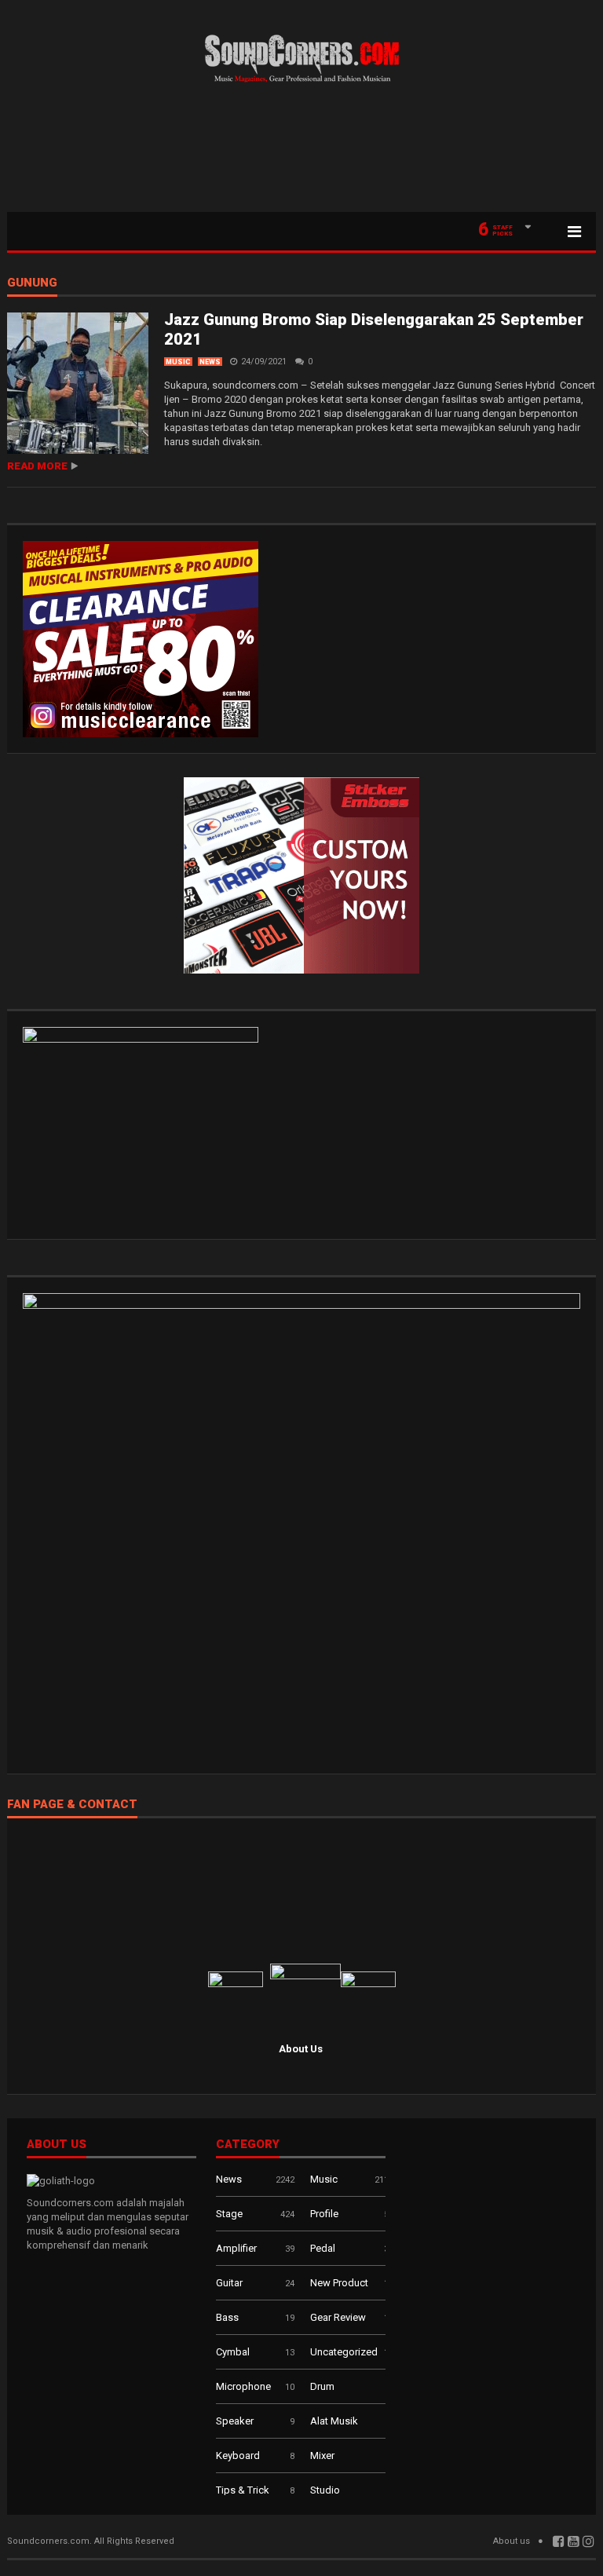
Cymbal (233, 2352)
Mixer (322, 2455)
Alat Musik (334, 2421)
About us (512, 2541)
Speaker (235, 2421)
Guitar (229, 2283)
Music (178, 362)
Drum (322, 2386)
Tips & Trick (243, 2490)
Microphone (243, 2386)
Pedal (323, 2248)
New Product (339, 2283)
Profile (324, 2214)
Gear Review (338, 2317)
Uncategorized (344, 2352)
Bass (227, 2317)
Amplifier (236, 2248)
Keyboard (238, 2455)
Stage (229, 2214)
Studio (325, 2490)
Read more (37, 466)
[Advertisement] (301, 153)
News (210, 362)
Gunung (32, 283)
